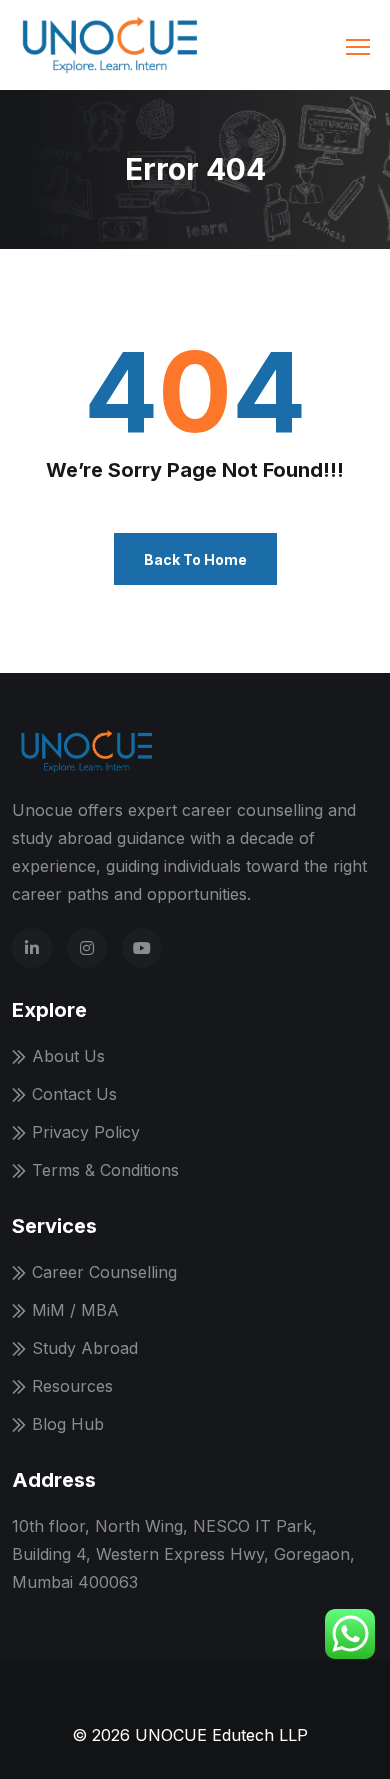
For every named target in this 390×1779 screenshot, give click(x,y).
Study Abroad (85, 1348)
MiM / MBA (75, 1310)
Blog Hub (68, 1424)
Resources (72, 1386)
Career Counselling (104, 1272)
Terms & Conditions (105, 1170)
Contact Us (74, 1094)
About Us (68, 1056)
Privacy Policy (86, 1132)
